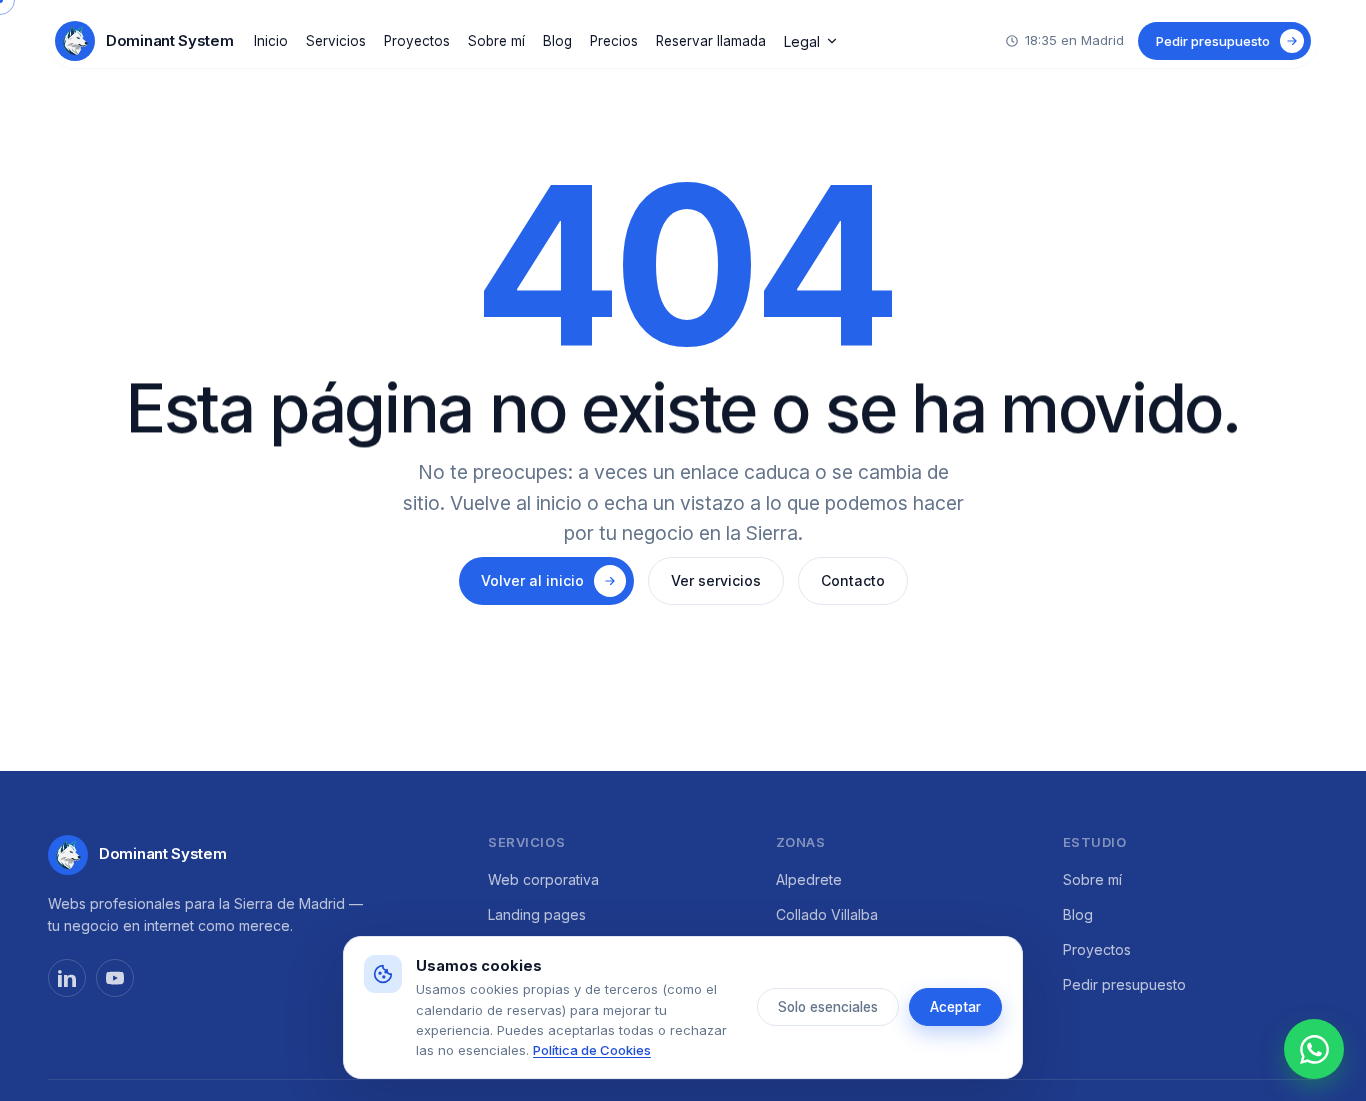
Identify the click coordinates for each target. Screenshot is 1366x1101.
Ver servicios (716, 580)
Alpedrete (809, 879)
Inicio (271, 41)
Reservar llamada (711, 41)
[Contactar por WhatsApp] (1314, 1049)
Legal (802, 41)
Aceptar (955, 1007)
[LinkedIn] (67, 978)
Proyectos (417, 41)
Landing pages (537, 914)
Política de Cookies (592, 1050)
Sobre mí (496, 41)
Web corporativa (543, 879)
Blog (557, 41)
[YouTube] (115, 978)
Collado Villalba (827, 914)
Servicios (336, 41)
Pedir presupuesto (1124, 984)
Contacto (853, 580)
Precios (614, 41)
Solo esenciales (828, 1007)
